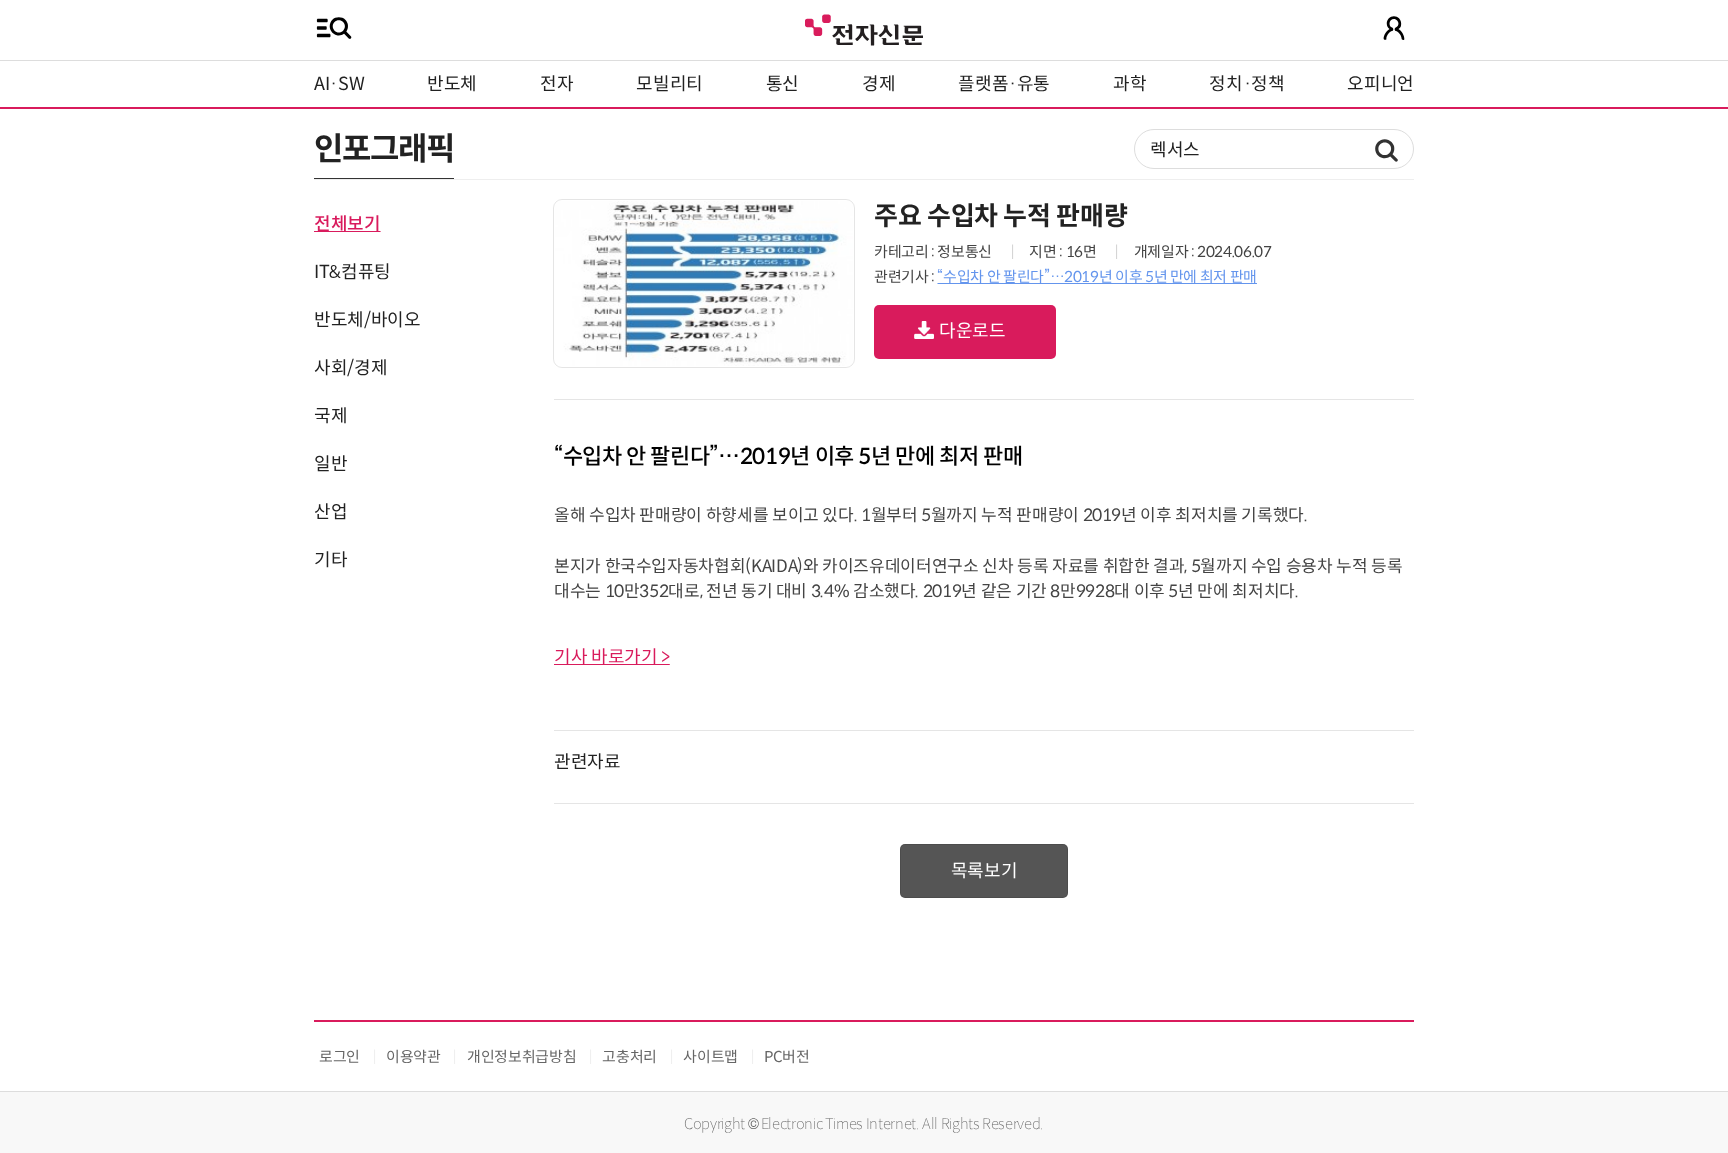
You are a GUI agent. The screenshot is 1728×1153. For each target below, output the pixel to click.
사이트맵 (710, 1056)
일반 (330, 464)
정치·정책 (1246, 84)
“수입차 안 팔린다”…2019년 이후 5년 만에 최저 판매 (1096, 276)
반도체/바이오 (367, 320)
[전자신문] (864, 27)
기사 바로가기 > (612, 657)
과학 (1129, 84)
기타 (330, 560)
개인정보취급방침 (521, 1056)
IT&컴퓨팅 (352, 272)
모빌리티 (669, 84)
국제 (330, 416)
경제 (878, 84)
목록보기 (984, 871)
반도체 (452, 84)
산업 (330, 512)
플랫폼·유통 (1004, 84)
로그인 (339, 1056)
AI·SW (339, 84)
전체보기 (347, 224)
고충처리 (629, 1056)
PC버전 (787, 1056)
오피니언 (1380, 84)
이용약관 (413, 1056)
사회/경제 (350, 368)
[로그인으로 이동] (1394, 28)
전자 (556, 84)
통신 (782, 84)
